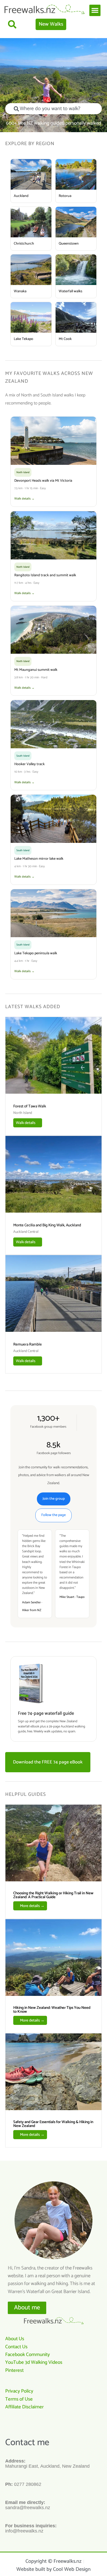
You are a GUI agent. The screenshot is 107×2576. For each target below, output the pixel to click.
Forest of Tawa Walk (30, 1106)
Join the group (54, 1499)
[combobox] (53, 109)
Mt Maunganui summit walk (36, 670)
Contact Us (16, 2347)
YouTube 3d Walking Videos (34, 2362)
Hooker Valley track (29, 764)
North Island (23, 1113)
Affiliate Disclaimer (24, 2407)
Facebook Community (28, 2355)
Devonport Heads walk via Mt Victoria (43, 481)
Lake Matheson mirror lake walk (39, 859)
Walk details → (24, 499)
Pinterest (14, 2370)
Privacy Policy (19, 2391)
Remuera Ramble (28, 1344)
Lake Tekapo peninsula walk (36, 953)
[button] (95, 10)
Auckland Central (26, 1232)
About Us (15, 2339)
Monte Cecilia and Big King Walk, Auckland (47, 1225)
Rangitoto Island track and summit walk (45, 575)
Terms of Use (19, 2399)
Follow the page (53, 1515)
